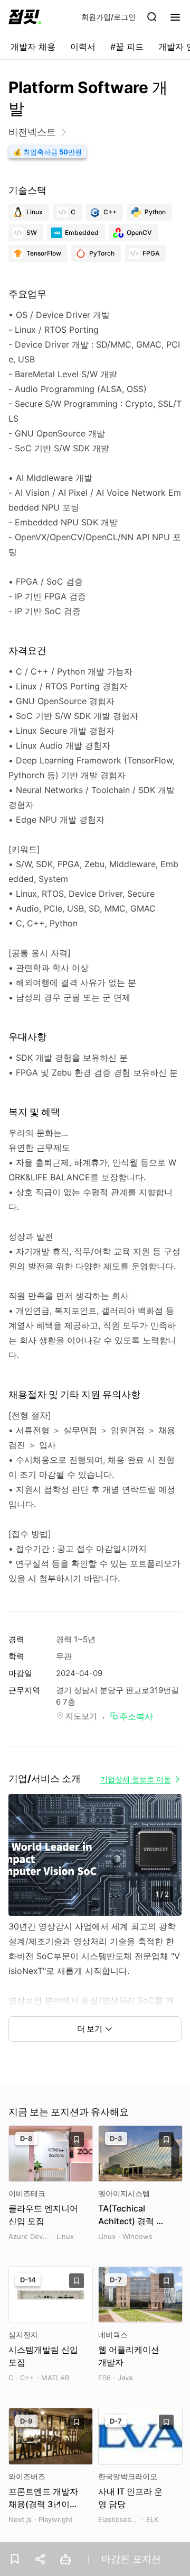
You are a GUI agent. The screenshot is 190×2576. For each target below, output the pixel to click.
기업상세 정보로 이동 (136, 1779)
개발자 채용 (33, 47)
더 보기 (90, 2029)
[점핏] (25, 17)
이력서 (83, 47)
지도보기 (81, 1716)
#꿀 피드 (127, 47)
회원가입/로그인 (108, 17)
